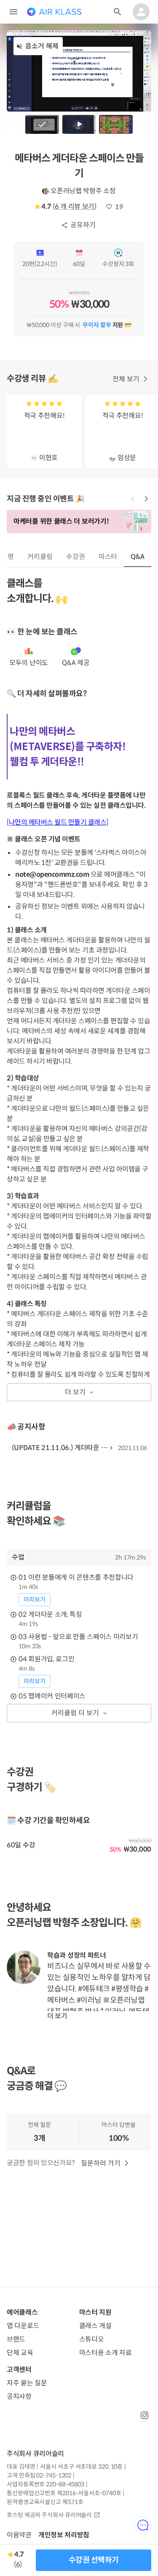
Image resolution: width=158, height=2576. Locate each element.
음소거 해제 (42, 46)
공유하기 (83, 225)
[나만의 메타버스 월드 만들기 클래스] (58, 822)
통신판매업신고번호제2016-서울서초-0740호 (64, 2493)
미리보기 (35, 1599)
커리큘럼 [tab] (40, 557)
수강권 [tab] (76, 557)
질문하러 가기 (101, 2163)
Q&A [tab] (138, 557)
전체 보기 (126, 379)
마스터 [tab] (108, 557)
